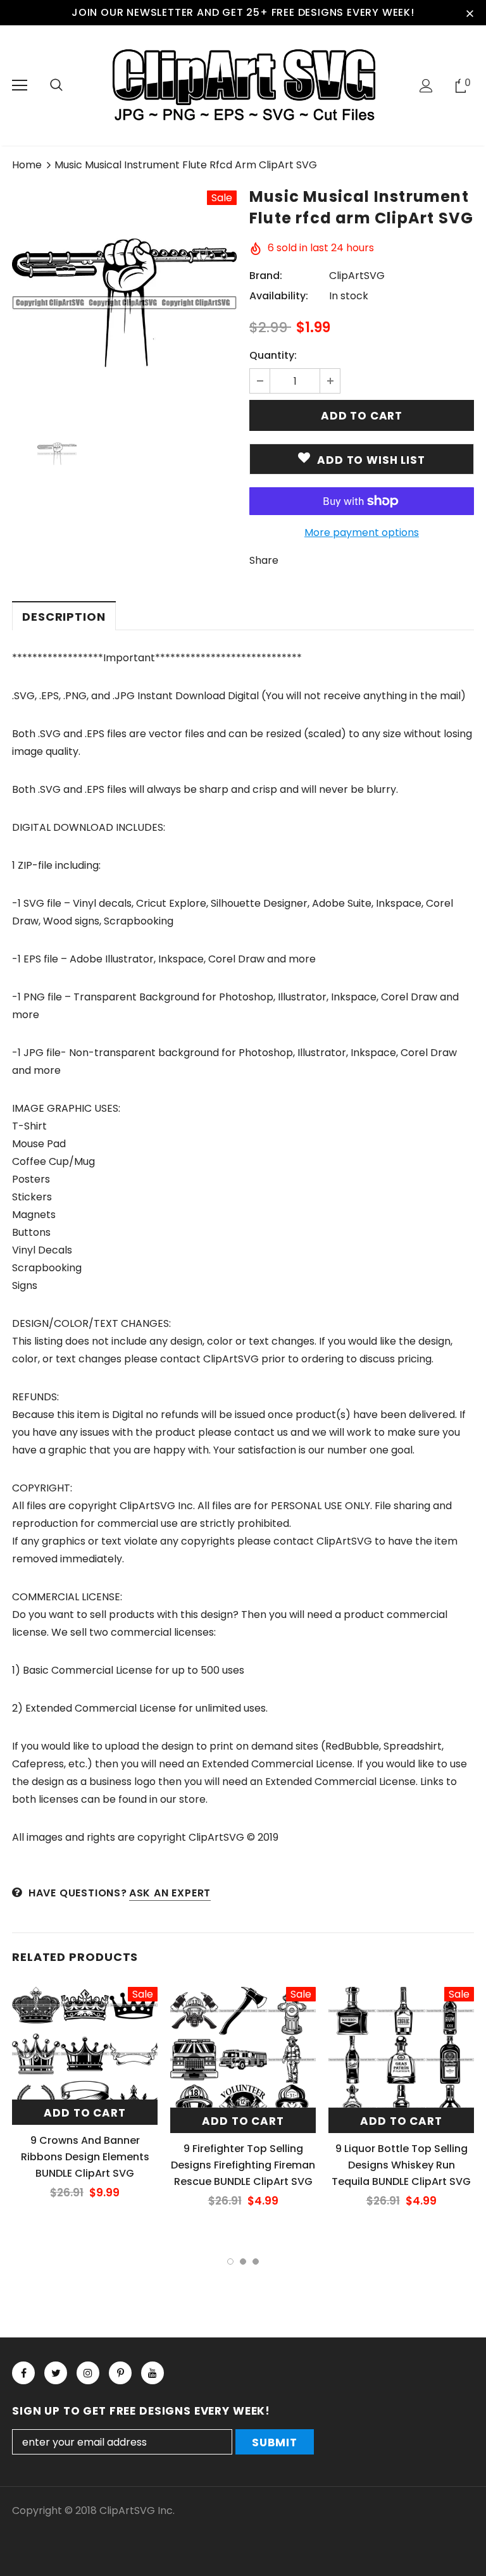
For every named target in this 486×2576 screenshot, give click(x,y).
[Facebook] (23, 2373)
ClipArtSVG (357, 276)
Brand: (266, 276)
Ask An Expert (170, 1893)
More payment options (362, 532)
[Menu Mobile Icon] (20, 85)
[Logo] (243, 85)
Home (27, 165)
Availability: (279, 296)
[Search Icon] (56, 85)
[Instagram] (88, 2373)
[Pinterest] (120, 2373)
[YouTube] (153, 2373)
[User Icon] (426, 86)
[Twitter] (56, 2373)
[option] (124, 303)
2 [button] (243, 2262)
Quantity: (273, 355)
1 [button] (230, 2262)
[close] (470, 13)
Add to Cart (84, 2113)
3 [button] (256, 2262)
